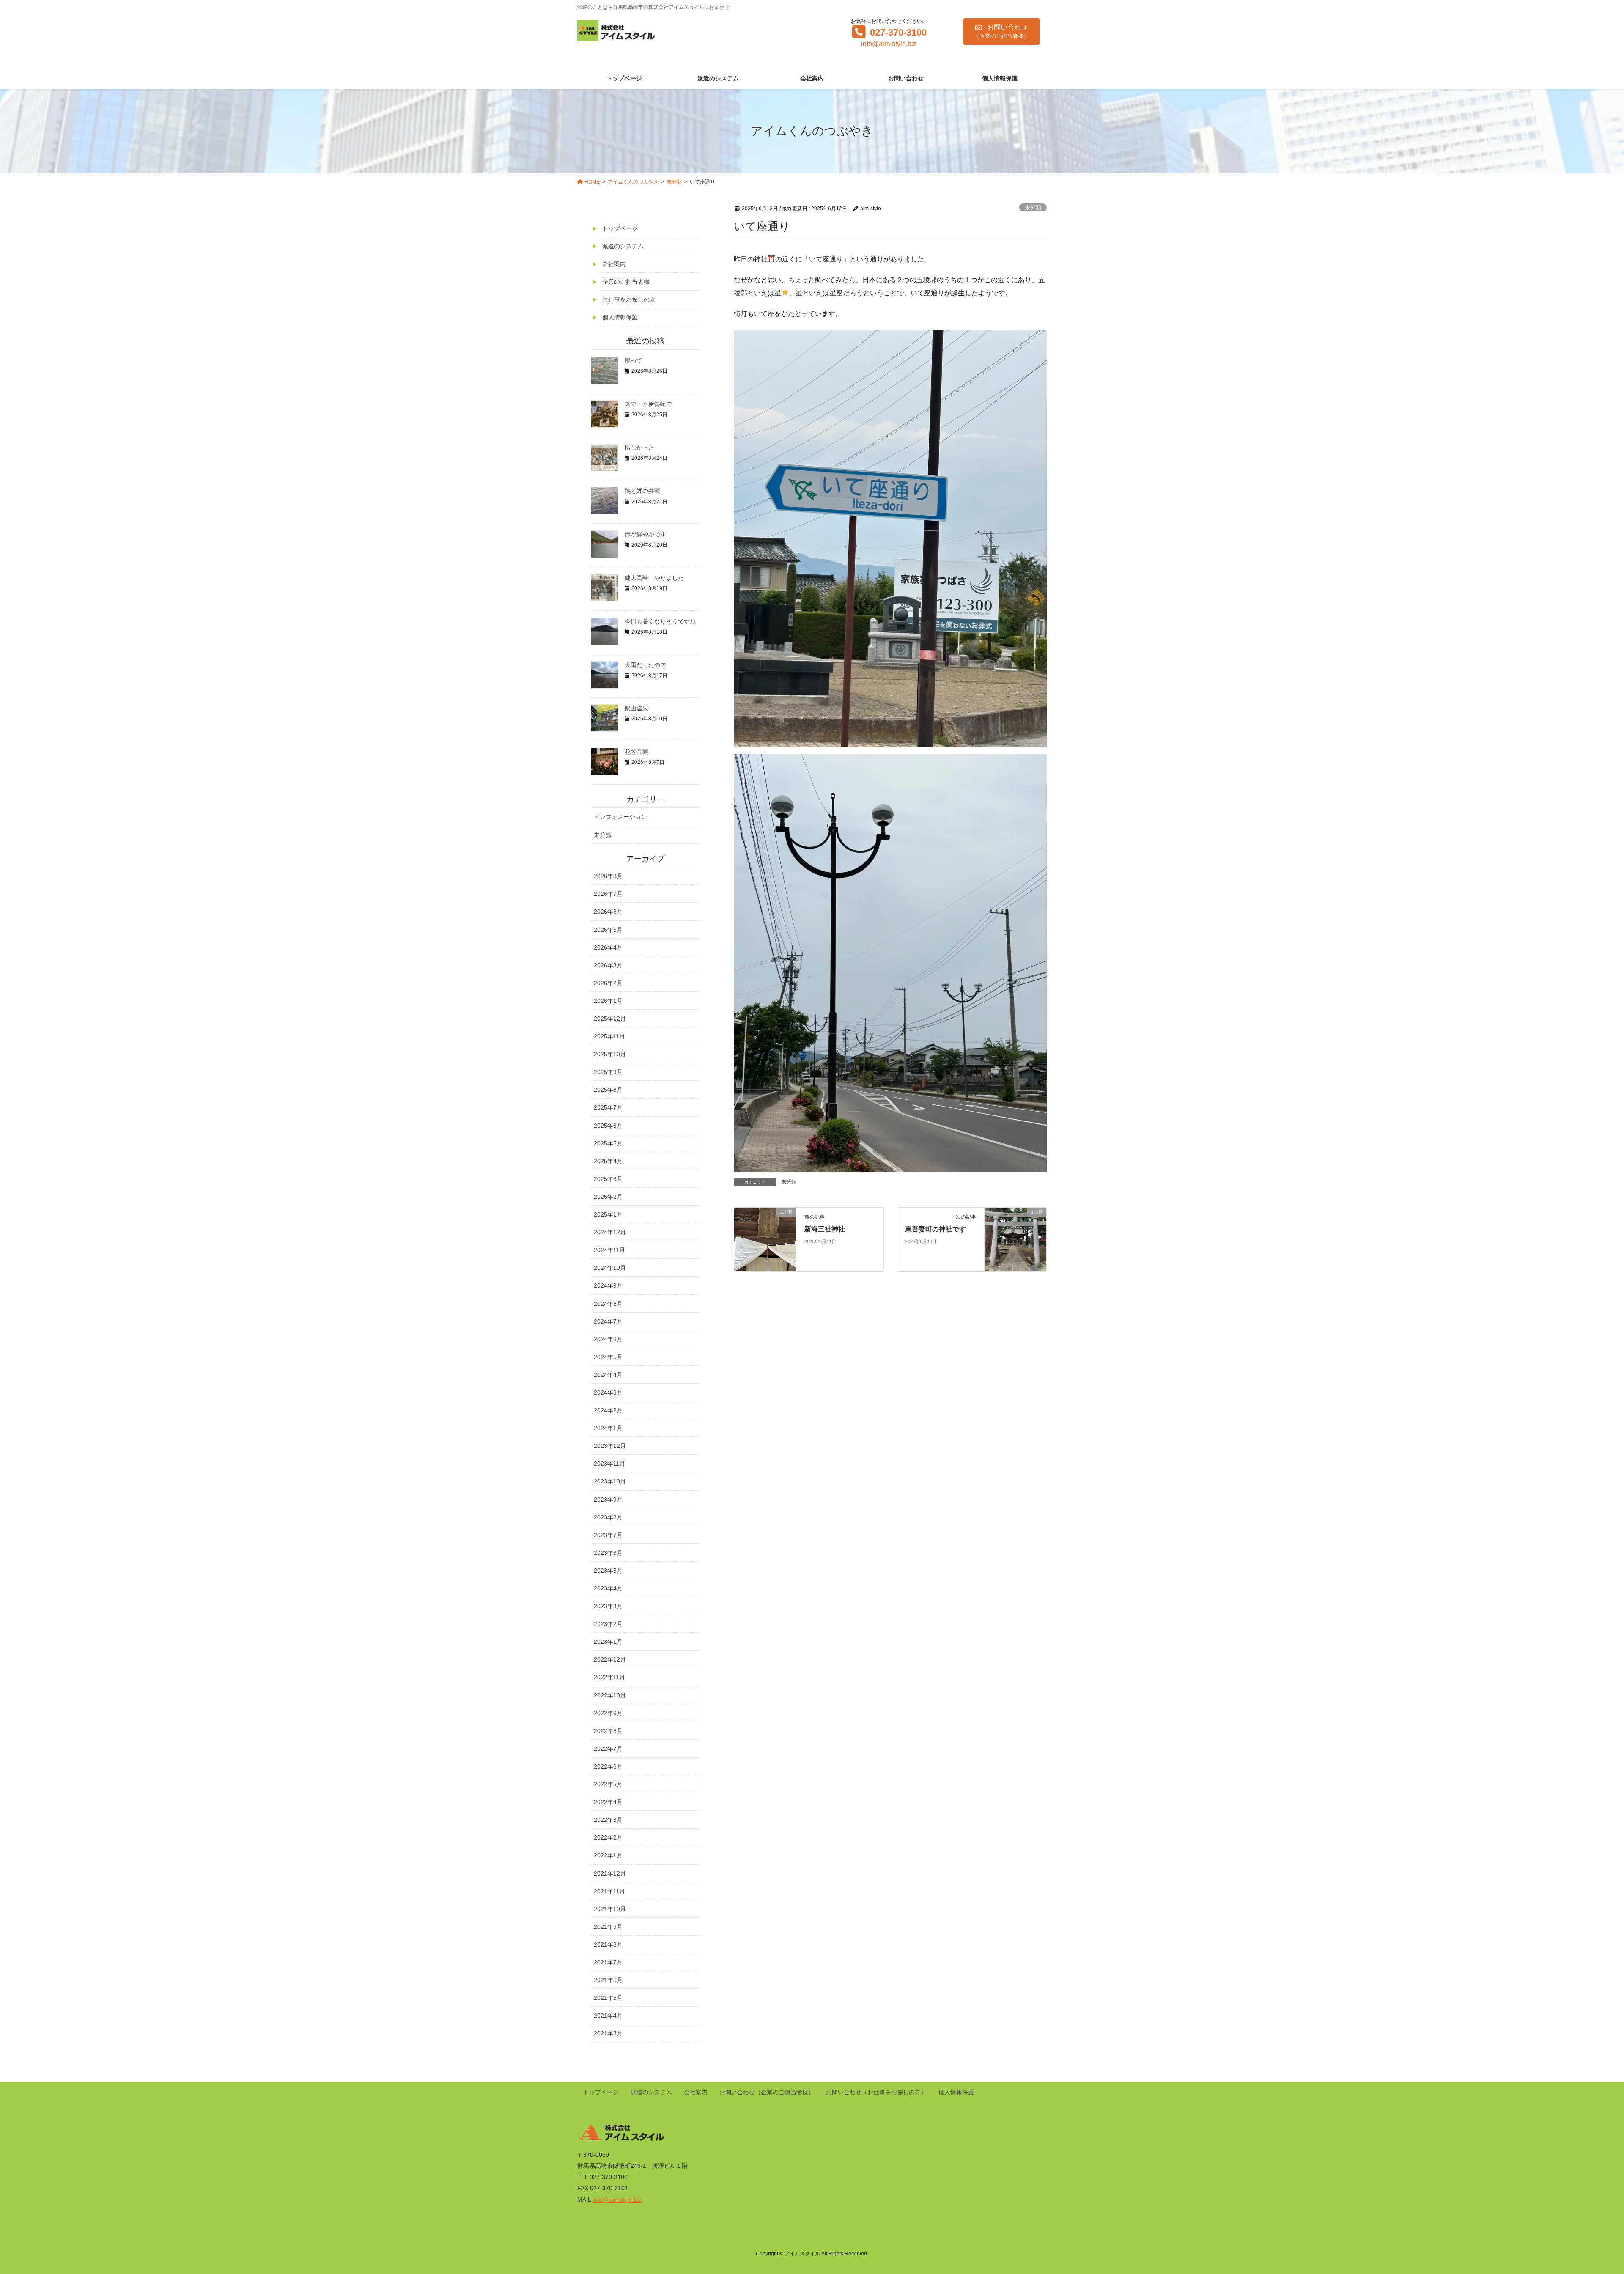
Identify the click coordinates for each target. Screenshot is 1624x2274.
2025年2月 (608, 1197)
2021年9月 (608, 1927)
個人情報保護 (620, 317)
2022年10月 (610, 1695)
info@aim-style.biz (889, 44)
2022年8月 (608, 1731)
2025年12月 (610, 1019)
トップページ (620, 228)
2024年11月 (609, 1250)
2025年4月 (608, 1161)
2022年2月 (608, 1837)
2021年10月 (610, 1909)
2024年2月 (608, 1410)
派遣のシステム (623, 246)
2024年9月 (608, 1285)
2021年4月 (608, 2016)
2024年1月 (608, 1428)
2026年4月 (608, 947)
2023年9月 (608, 1500)
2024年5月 (608, 1357)
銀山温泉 (636, 708)
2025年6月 (608, 1126)
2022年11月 (609, 1677)
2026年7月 (608, 894)
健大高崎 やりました (654, 578)
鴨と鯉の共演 (642, 491)
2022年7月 (608, 1749)
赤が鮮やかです (645, 534)
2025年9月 (608, 1072)
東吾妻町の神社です (935, 1229)
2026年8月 (608, 876)
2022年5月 (608, 1784)
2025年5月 (608, 1143)
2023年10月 (610, 1481)
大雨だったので (645, 665)
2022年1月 (608, 1855)
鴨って (634, 360)
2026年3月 (608, 965)
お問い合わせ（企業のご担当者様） (767, 2092)
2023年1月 (608, 1642)
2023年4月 (608, 1588)
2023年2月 (608, 1624)
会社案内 (614, 264)
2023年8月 (608, 1517)
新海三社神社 (825, 1229)
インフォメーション (620, 817)
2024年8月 (608, 1304)
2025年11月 (609, 1036)
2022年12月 (610, 1659)
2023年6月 (608, 1553)
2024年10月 (610, 1268)
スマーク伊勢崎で (648, 404)
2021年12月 (610, 1873)
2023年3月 (608, 1606)
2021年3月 (608, 2033)
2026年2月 (608, 983)
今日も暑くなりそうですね (660, 621)
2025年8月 (608, 1090)
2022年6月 (608, 1766)
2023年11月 (609, 1464)
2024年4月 (608, 1375)
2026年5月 (608, 930)
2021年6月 (608, 1980)
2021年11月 (609, 1891)
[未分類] (765, 1239)
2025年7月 (608, 1107)
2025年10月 (610, 1054)
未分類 (1033, 207)
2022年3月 (608, 1820)
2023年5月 (608, 1571)
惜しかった (639, 448)
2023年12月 (610, 1446)
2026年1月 (608, 1001)
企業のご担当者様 (626, 282)
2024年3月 (608, 1392)
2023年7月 (608, 1535)
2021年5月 (608, 1998)
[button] (1001, 32)
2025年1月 (608, 1214)
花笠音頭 (636, 752)
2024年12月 (610, 1232)
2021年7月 (608, 1962)
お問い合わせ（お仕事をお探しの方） (876, 2092)
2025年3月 (608, 1179)
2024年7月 (608, 1321)
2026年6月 (608, 912)
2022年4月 (608, 1802)
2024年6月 (608, 1339)
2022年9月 (608, 1713)
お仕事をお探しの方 (629, 299)
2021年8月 (608, 1944)
